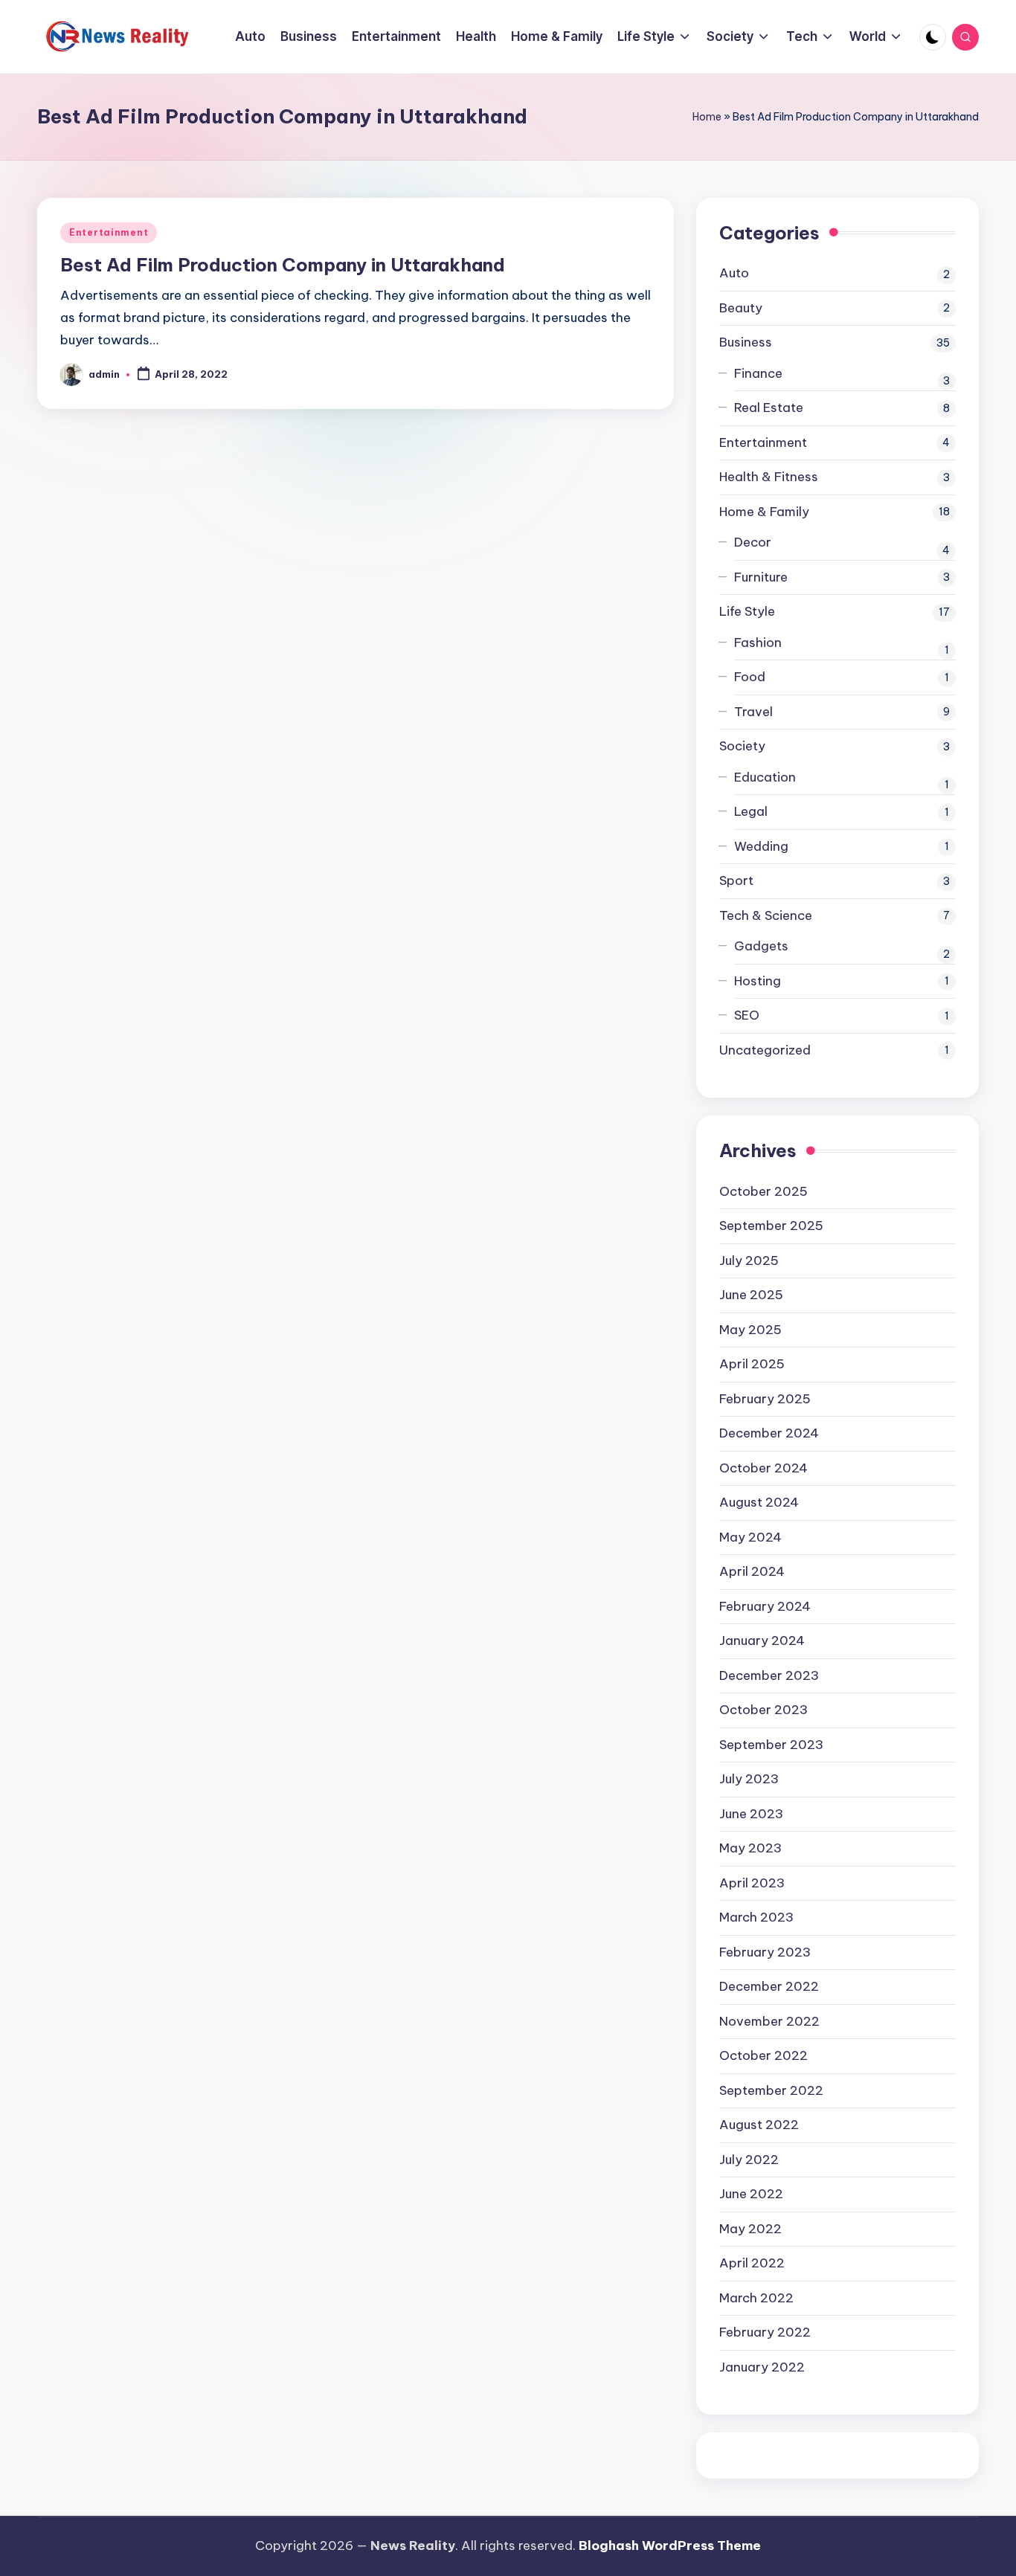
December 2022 (769, 1986)
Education (765, 777)
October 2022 (763, 2055)
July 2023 (749, 1779)
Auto (734, 273)
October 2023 (763, 1710)
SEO (747, 1015)
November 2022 (769, 2021)
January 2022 (762, 2367)
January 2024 (762, 1640)
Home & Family (764, 512)
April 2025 (752, 1364)
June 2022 (751, 2194)
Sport (736, 880)
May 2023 (750, 1848)
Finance (758, 373)
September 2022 (771, 2090)
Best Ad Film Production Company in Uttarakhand (283, 265)
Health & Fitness (769, 477)
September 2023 (771, 1745)
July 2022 (749, 2160)
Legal (751, 811)
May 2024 (750, 1537)
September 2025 (771, 1226)
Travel (753, 712)
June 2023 (751, 1814)
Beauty (741, 308)
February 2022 (765, 2332)
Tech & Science (766, 915)
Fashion (758, 643)
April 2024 (752, 1571)
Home (707, 117)
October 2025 (763, 1191)
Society (742, 746)
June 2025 (751, 1295)
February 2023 (765, 1952)
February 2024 (765, 1606)
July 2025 (749, 1260)
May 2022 (750, 2229)
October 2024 (763, 1468)
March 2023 (756, 1917)
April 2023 (752, 1883)
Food (750, 677)
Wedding (761, 846)
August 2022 (759, 2125)
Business (746, 342)
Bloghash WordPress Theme (670, 2546)
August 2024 (759, 1502)
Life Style (747, 611)
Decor (753, 542)
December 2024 (769, 1433)
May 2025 (750, 1330)
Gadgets (761, 946)
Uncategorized (765, 1050)
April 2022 (752, 2263)
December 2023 (769, 1675)
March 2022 (756, 2298)
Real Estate (769, 408)
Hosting (758, 981)
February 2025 (765, 1399)
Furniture (761, 577)
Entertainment (109, 232)
